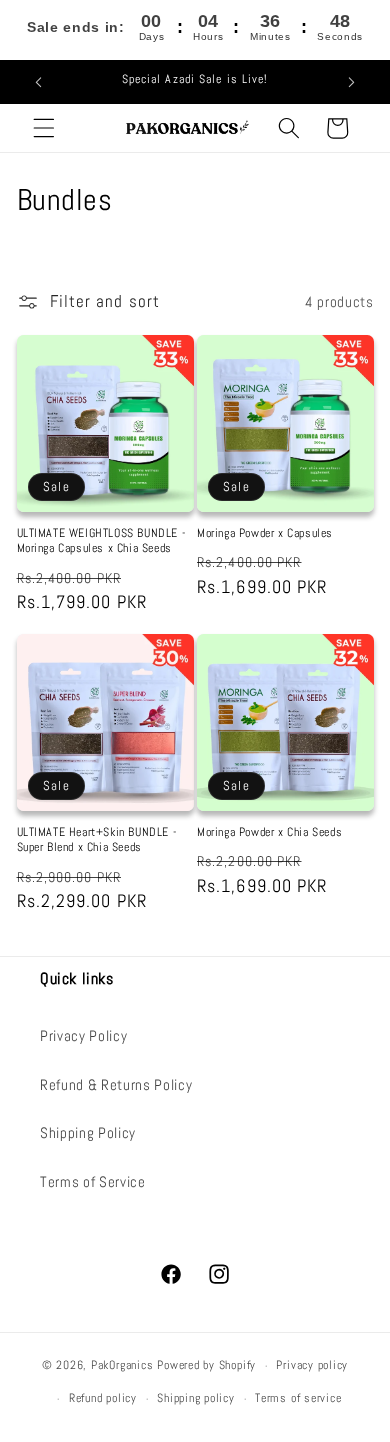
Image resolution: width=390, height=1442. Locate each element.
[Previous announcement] (39, 82)
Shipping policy (196, 1398)
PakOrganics (122, 1366)
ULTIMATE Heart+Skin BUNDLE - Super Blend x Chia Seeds (97, 840)
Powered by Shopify (206, 1366)
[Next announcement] (352, 82)
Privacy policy (312, 1365)
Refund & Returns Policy (116, 1085)
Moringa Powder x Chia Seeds (269, 832)
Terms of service (298, 1398)
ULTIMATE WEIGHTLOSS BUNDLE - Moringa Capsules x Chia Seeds (101, 541)
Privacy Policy (83, 1036)
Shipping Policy (88, 1133)
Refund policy (103, 1398)
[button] (44, 128)
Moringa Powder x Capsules (265, 533)
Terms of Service (93, 1182)
